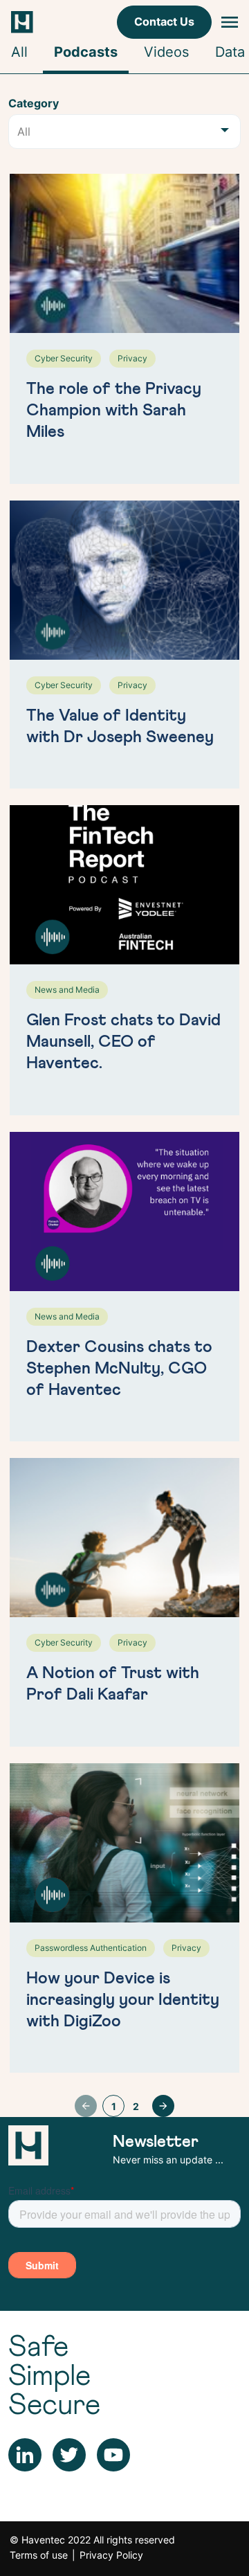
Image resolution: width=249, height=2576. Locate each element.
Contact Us (164, 21)
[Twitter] (69, 2454)
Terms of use (39, 2555)
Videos (166, 52)
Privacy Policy (111, 2555)
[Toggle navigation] (230, 22)
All (19, 52)
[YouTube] (113, 2454)
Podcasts (86, 52)
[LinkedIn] (25, 2454)
